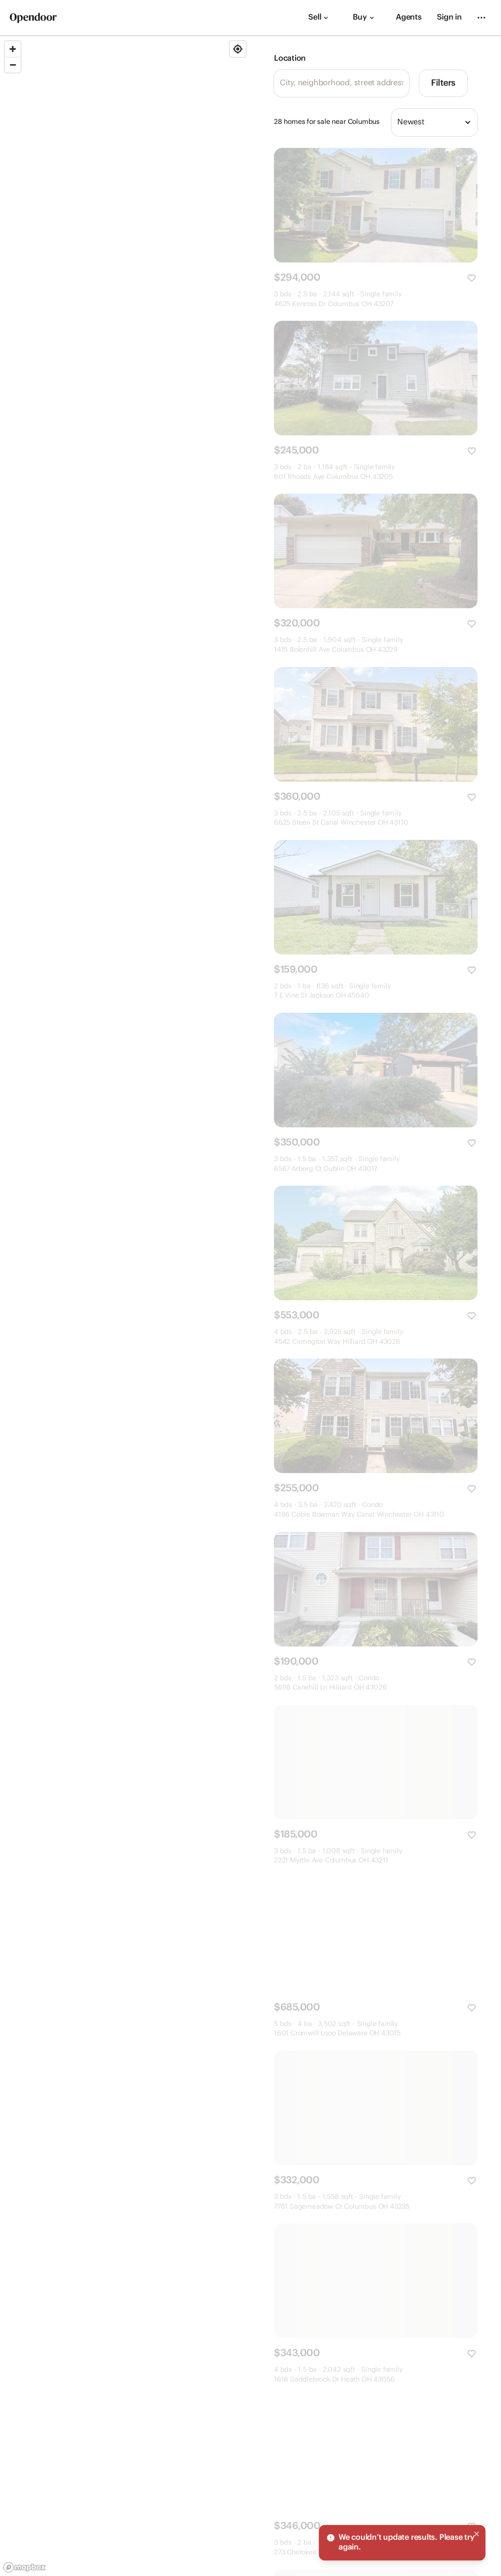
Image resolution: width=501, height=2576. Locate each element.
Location (290, 59)
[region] (125, 1306)
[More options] (481, 18)
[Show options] (468, 122)
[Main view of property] (376, 205)
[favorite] (472, 278)
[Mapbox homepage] (24, 2567)
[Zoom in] (13, 49)
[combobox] (434, 122)
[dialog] (402, 2543)
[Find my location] (238, 49)
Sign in (449, 17)
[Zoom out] (13, 65)
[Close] (477, 2534)
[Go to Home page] (33, 18)
